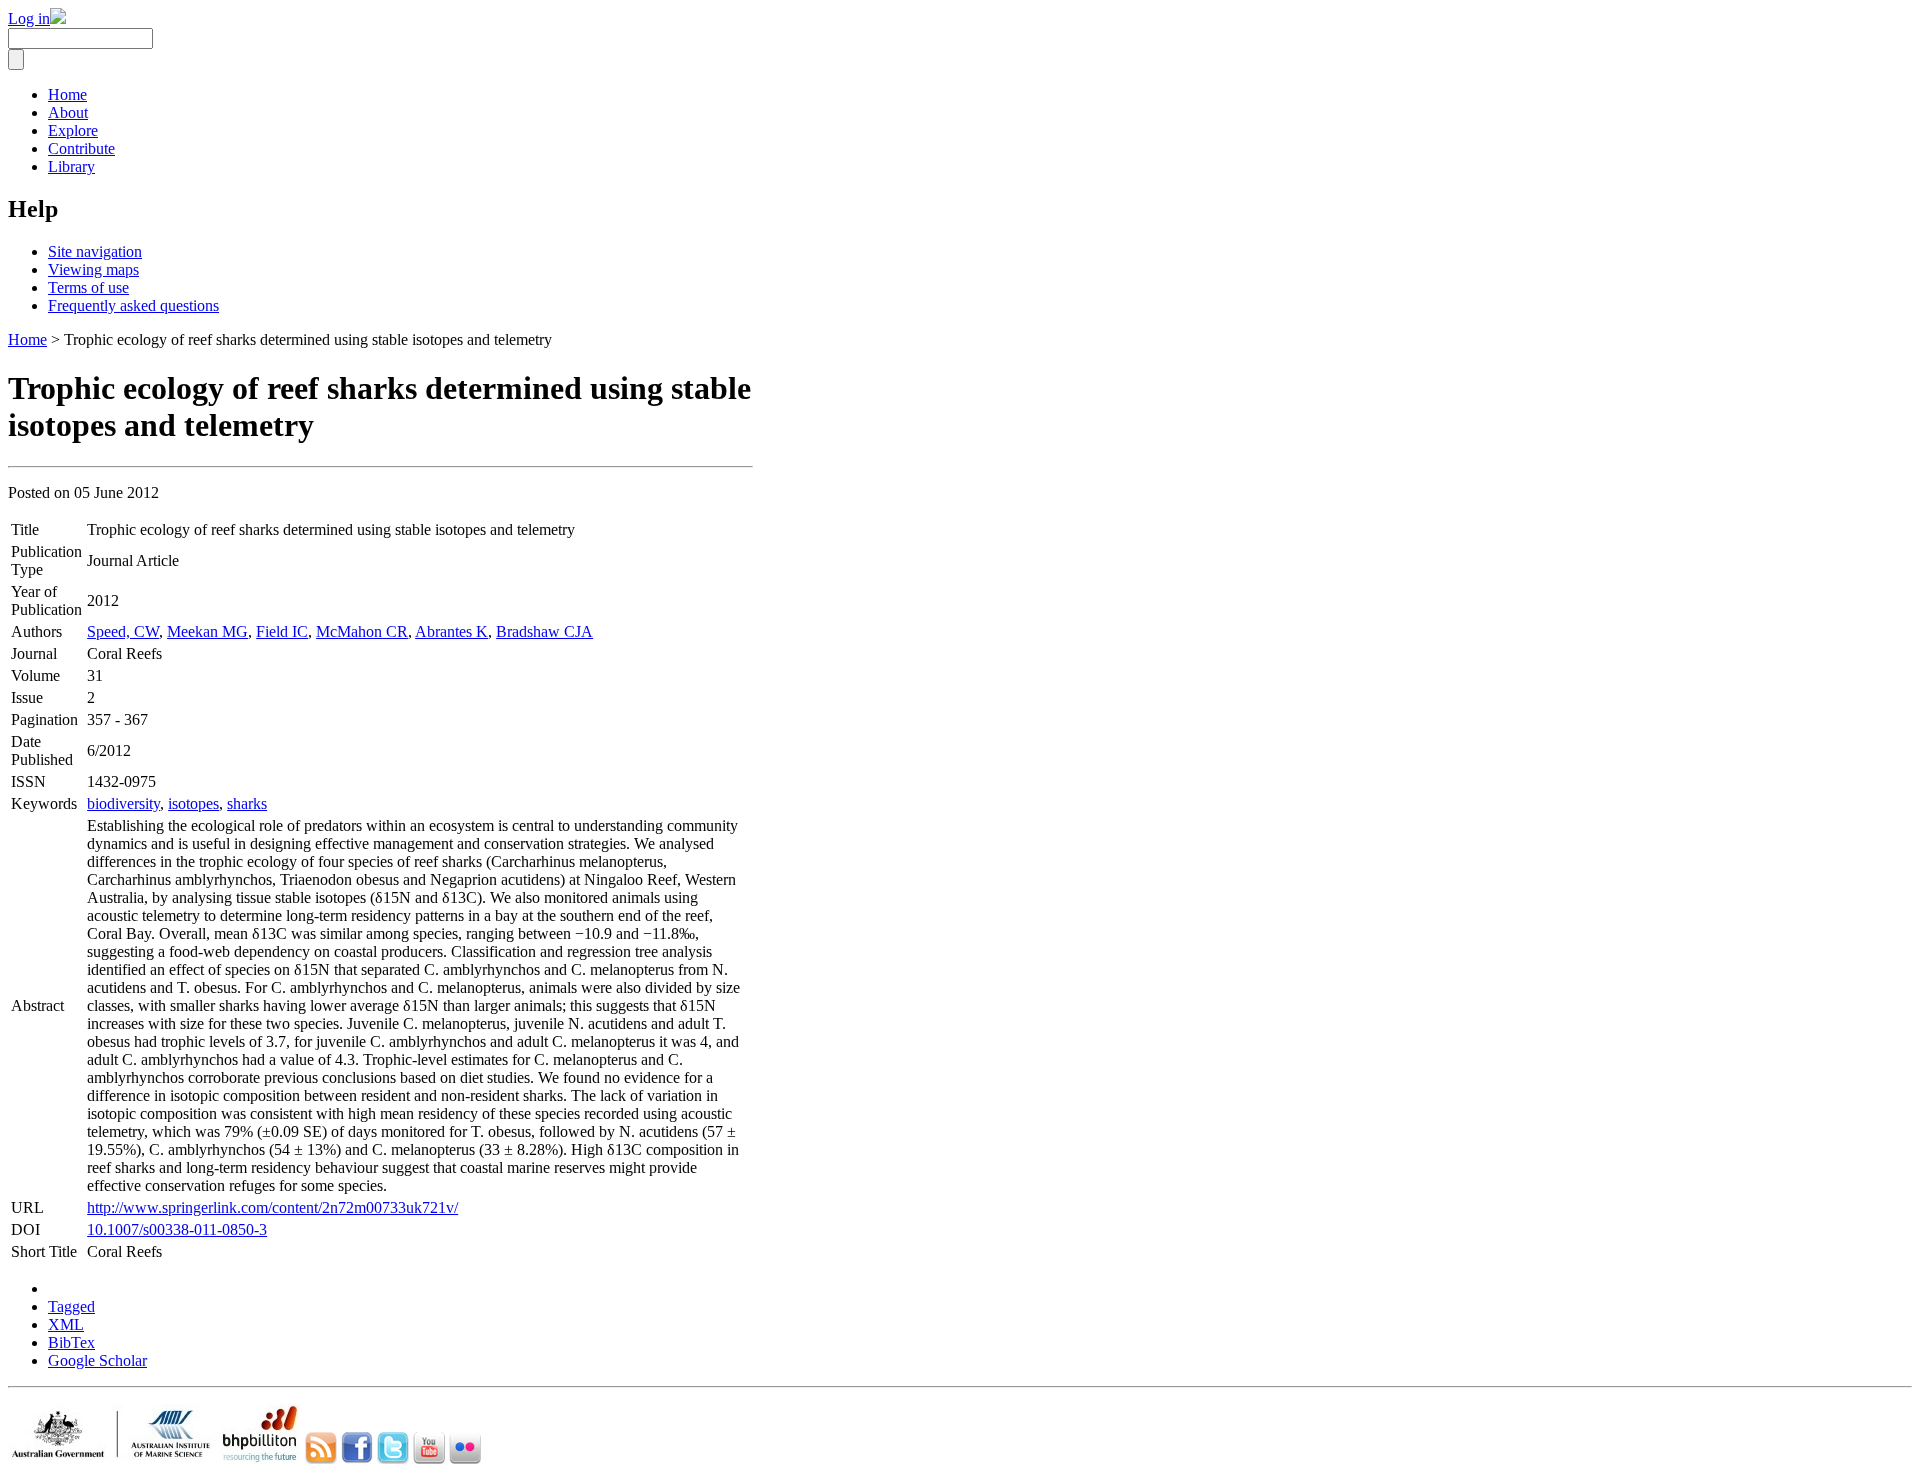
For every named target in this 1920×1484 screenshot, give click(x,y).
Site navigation (95, 251)
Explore (73, 130)
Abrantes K (451, 631)
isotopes (193, 803)
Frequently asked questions (133, 305)
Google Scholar (97, 1360)
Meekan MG (207, 631)
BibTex (71, 1342)
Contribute (81, 148)
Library (71, 166)
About (68, 112)
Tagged (71, 1306)
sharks (247, 803)
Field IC (282, 631)
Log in (29, 18)
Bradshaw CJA (544, 631)
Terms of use (88, 287)
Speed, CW (123, 631)
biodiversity (123, 803)
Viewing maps (93, 269)
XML (66, 1324)
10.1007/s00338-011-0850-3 (177, 1229)
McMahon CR (362, 631)
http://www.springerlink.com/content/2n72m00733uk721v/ (272, 1207)
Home (67, 94)
